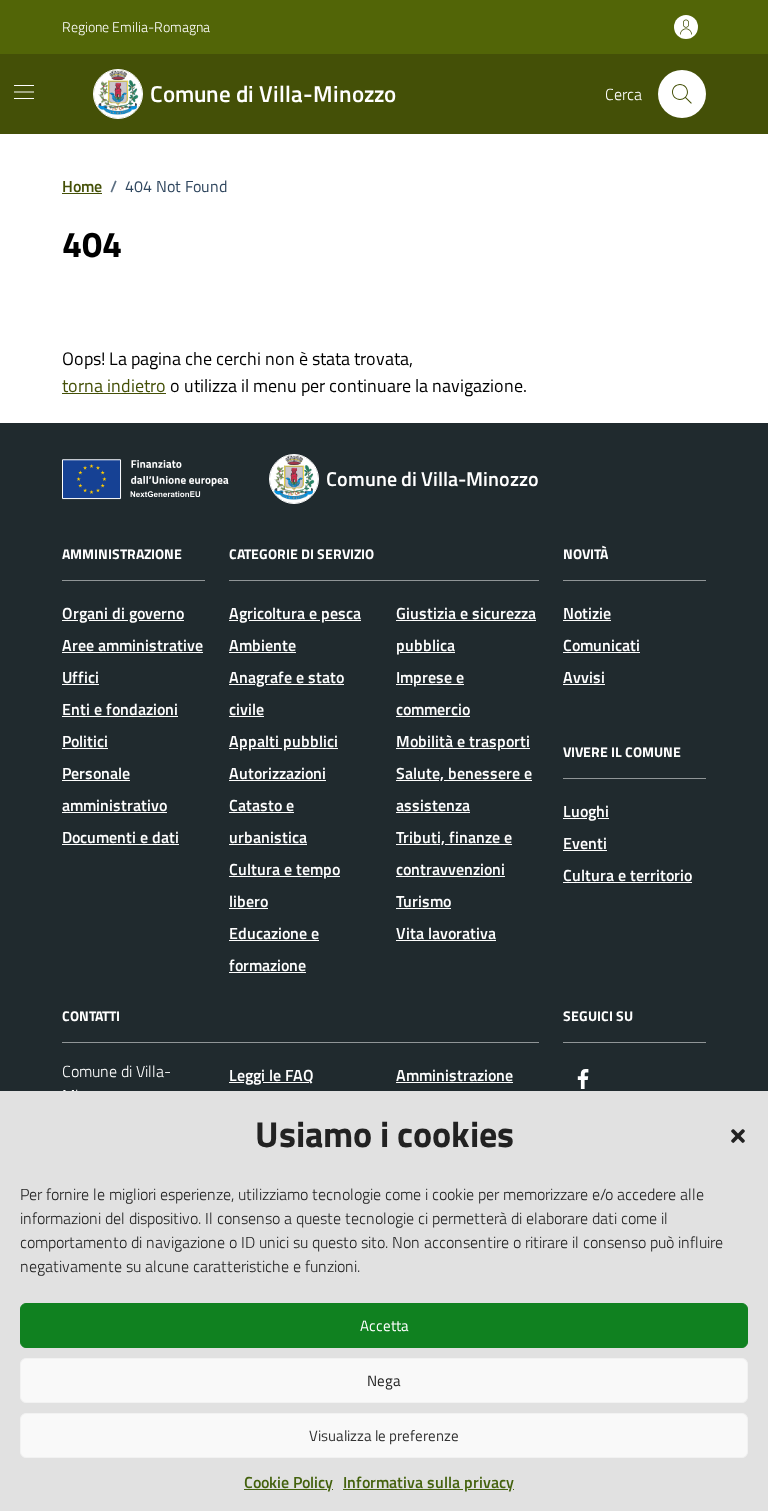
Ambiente (262, 645)
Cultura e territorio (627, 875)
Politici (85, 741)
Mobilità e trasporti (463, 741)
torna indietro (114, 385)
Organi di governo (123, 613)
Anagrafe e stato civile (286, 693)
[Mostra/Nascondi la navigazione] (24, 92)
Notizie (587, 613)
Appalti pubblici (283, 741)
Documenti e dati (120, 837)
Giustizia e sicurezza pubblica (466, 629)
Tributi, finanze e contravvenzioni (454, 853)
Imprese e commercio (433, 693)
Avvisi (584, 677)
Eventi (585, 843)
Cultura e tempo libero (284, 885)
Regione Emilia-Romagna (136, 26)
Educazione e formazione (274, 949)
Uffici (80, 677)
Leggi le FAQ (271, 1075)
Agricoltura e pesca (295, 613)
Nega (384, 1380)
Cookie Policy (288, 1482)
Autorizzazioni (277, 773)
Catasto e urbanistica (268, 821)
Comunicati (601, 645)
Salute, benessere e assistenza (464, 789)
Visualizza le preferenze (384, 1435)
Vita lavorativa (446, 933)
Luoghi (586, 811)
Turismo (423, 901)
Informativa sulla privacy (428, 1482)
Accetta (384, 1325)
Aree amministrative (132, 645)
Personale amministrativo (114, 789)
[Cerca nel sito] (682, 94)
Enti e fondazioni (120, 709)
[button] (738, 1134)
